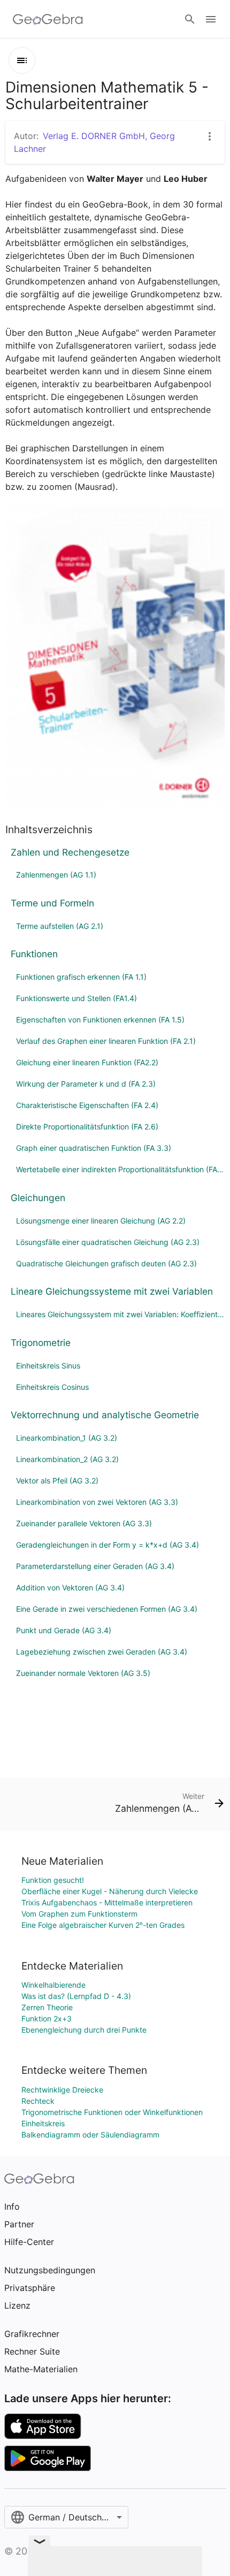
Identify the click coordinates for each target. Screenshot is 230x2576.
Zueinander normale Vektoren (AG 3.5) (83, 1673)
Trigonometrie (41, 1343)
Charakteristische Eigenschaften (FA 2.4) (87, 1105)
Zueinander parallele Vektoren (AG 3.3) (84, 1523)
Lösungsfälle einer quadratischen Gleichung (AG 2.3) (108, 1242)
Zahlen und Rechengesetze (70, 852)
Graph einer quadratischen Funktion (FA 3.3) (94, 1148)
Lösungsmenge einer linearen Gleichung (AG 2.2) (101, 1221)
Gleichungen (38, 1198)
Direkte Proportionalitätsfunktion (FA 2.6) (87, 1126)
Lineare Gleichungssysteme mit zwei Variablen (112, 1291)
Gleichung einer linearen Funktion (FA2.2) (87, 1062)
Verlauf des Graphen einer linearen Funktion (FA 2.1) (106, 1041)
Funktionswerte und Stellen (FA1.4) (76, 998)
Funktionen (34, 954)
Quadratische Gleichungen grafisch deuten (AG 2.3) (106, 1263)
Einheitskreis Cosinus (52, 1387)
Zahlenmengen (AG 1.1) (56, 875)
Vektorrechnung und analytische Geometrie (105, 1415)
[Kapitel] (22, 60)
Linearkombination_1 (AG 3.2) (67, 1438)
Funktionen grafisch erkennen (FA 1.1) (81, 977)
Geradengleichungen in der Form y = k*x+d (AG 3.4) (108, 1545)
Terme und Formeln (52, 903)
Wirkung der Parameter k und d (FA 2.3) (86, 1084)
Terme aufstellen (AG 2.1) (60, 926)
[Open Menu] (211, 19)
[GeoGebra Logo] (48, 19)
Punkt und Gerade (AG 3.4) (64, 1630)
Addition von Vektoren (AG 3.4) (70, 1587)
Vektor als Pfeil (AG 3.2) (57, 1481)
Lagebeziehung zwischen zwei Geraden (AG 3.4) (102, 1652)
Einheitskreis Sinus (48, 1366)
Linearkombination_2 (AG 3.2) (67, 1459)
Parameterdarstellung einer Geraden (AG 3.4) (95, 1566)
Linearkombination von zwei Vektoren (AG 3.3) (97, 1502)
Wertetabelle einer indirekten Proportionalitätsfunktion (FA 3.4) (120, 1169)
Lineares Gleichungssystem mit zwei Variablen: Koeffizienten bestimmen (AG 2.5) (120, 1314)
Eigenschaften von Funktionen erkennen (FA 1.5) (100, 1020)
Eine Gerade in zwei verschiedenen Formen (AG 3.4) (107, 1609)
